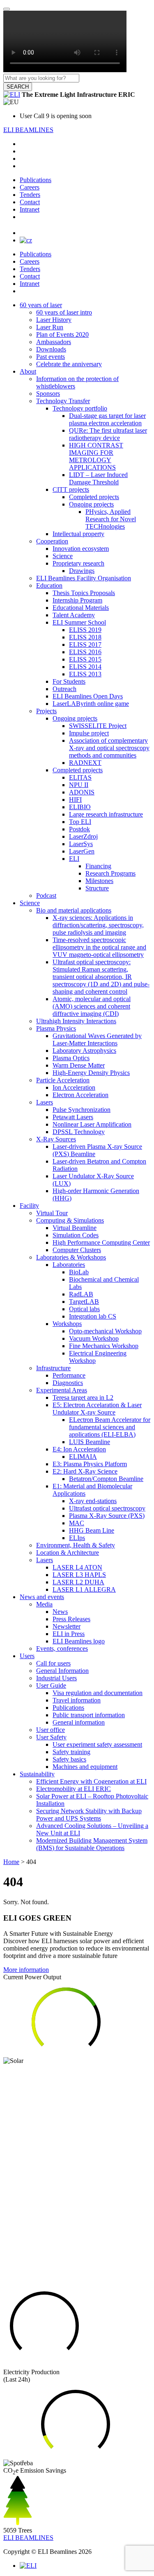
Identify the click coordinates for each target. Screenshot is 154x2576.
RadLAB (81, 1294)
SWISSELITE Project (98, 726)
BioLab (79, 1272)
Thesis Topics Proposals (84, 593)
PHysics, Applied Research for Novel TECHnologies (111, 519)
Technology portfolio (80, 408)
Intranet (30, 209)
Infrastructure (53, 1368)
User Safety (51, 1737)
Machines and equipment (85, 1767)
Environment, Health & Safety (76, 1545)
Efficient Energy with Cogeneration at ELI (91, 1781)
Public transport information (89, 1715)
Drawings (82, 571)
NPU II (79, 785)
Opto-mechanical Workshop (105, 1331)
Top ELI (80, 822)
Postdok (79, 829)
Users (27, 1656)
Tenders (30, 195)
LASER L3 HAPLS (79, 1575)
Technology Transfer (63, 401)
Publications (36, 180)
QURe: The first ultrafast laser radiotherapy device (108, 434)
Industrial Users (56, 1678)
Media (44, 1604)
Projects (46, 711)
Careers (30, 187)
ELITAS (80, 777)
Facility (29, 1206)
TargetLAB (84, 1302)
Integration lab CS (93, 1316)
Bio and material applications (74, 910)
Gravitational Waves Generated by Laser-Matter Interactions (97, 1039)
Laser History (54, 320)
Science (63, 556)
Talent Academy (74, 615)
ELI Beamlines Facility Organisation (84, 578)
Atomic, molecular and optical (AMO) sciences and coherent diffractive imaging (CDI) (92, 1006)
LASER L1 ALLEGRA (84, 1589)
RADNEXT (85, 763)
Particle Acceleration (63, 1080)
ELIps (77, 1538)
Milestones (99, 881)
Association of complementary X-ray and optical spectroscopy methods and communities (109, 748)
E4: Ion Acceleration (79, 1449)
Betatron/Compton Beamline (106, 1479)
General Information (62, 1671)
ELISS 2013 (85, 674)
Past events (51, 357)
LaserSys (81, 844)
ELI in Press (69, 1634)
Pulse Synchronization (82, 1110)
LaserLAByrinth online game (91, 704)
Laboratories (69, 1265)
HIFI (75, 800)
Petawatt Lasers (73, 1117)
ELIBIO (80, 807)
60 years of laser (41, 305)
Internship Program (77, 600)
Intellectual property (78, 534)
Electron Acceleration (80, 1095)
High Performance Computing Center (101, 1242)
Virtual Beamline (75, 1228)
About (28, 371)
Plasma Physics (56, 1028)
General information (79, 1722)
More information (26, 1970)
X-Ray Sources (56, 1139)
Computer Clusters (77, 1250)
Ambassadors (54, 342)
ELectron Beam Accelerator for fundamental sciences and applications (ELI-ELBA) (110, 1427)
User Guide (51, 1685)
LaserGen (82, 851)
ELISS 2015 (85, 659)
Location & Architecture (68, 1553)
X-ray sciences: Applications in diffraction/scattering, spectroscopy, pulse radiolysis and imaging (98, 925)
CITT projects (71, 489)
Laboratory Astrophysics (84, 1051)
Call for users (53, 1663)
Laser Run (50, 327)
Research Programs (110, 873)
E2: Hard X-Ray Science (85, 1471)
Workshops (67, 1324)
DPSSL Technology (79, 1132)
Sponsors (48, 394)
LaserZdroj (83, 836)
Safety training (71, 1752)
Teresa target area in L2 (83, 1398)
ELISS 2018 (85, 637)
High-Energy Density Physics (91, 1073)
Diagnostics (68, 1383)
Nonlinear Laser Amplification (92, 1124)
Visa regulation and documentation (98, 1693)
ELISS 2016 (85, 652)
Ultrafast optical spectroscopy (107, 1508)
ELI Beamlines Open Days (88, 696)
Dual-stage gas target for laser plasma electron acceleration (107, 419)
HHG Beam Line (92, 1530)
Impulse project (89, 733)
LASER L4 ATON (77, 1567)
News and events (42, 1597)
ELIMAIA (83, 1457)
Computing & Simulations (70, 1220)
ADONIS (82, 792)
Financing (98, 866)
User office (51, 1730)
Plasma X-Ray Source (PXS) (107, 1516)
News (60, 1612)
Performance (69, 1375)
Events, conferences (62, 1649)
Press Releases (71, 1619)
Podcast (46, 896)
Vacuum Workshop (94, 1338)
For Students (69, 681)
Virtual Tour (52, 1213)
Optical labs (84, 1309)
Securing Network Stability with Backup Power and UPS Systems (89, 1815)
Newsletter (67, 1626)
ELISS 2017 (85, 645)
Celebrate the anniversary (69, 364)
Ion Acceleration (74, 1087)
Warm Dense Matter (79, 1065)
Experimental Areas (62, 1390)
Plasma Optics (71, 1058)
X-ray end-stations (93, 1501)
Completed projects (94, 497)
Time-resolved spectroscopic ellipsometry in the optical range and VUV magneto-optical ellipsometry (99, 947)
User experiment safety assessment (97, 1744)
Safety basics (69, 1759)
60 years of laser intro (64, 312)
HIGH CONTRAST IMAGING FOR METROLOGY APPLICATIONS (96, 456)
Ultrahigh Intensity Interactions (76, 1021)
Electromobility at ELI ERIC (74, 1789)
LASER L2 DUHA (78, 1582)
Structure (97, 888)
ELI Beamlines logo (79, 1641)
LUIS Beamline (90, 1442)
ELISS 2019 (85, 630)
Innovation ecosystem (81, 549)
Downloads (51, 349)
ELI (74, 859)
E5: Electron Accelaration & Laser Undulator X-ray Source (97, 1409)
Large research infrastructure (106, 814)
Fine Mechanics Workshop (104, 1346)
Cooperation (52, 541)
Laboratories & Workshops (71, 1257)
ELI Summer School (79, 622)
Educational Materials (81, 608)
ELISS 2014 (85, 667)
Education (49, 585)
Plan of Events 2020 (62, 334)
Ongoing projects (91, 504)
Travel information (77, 1700)
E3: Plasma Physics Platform (90, 1464)
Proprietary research (78, 563)
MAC (77, 1523)
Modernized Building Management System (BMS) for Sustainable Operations (92, 1844)
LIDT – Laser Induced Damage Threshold (98, 478)
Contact (30, 202)
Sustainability (37, 1774)
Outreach (64, 689)
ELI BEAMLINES (28, 130)
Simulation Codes (76, 1235)
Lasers (45, 1102)
